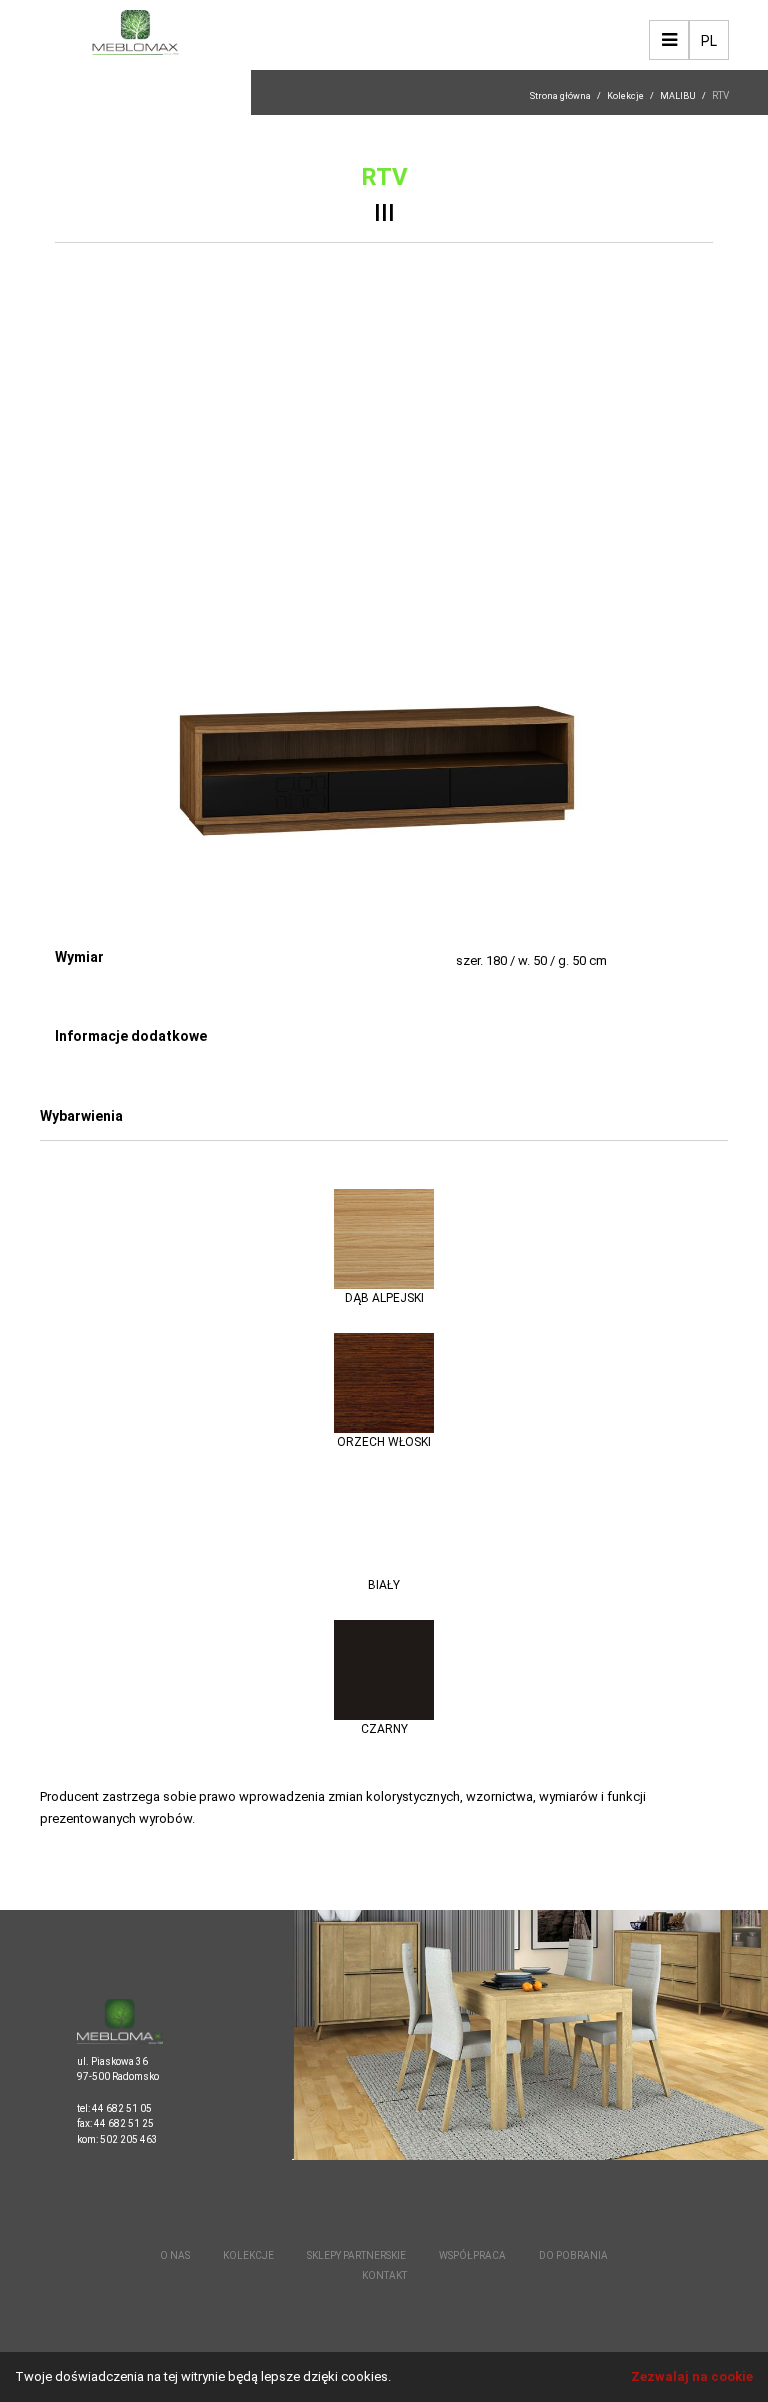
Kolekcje (625, 96)
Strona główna (560, 96)
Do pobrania (573, 2255)
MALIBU (678, 96)
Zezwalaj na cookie (692, 2376)
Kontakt (384, 2275)
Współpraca (472, 2255)
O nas (175, 2255)
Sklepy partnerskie (356, 2255)
